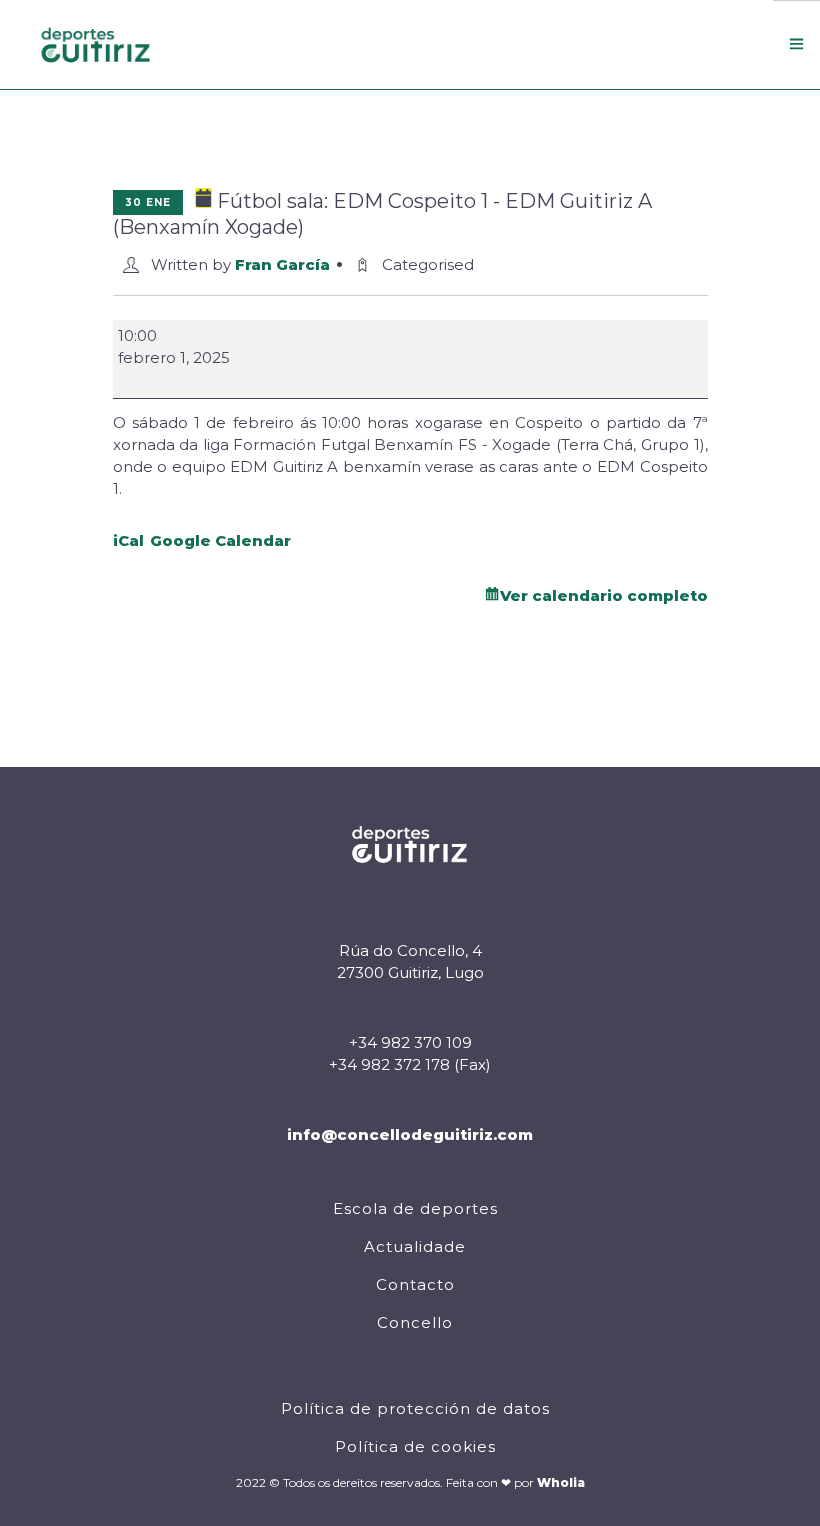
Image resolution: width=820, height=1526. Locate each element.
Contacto (415, 1284)
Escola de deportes (415, 1208)
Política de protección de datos (415, 1408)
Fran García (282, 264)
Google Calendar (220, 540)
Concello (415, 1322)
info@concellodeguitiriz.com (410, 1134)
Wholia (561, 1482)
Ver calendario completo (604, 595)
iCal (128, 540)
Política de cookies (415, 1446)
